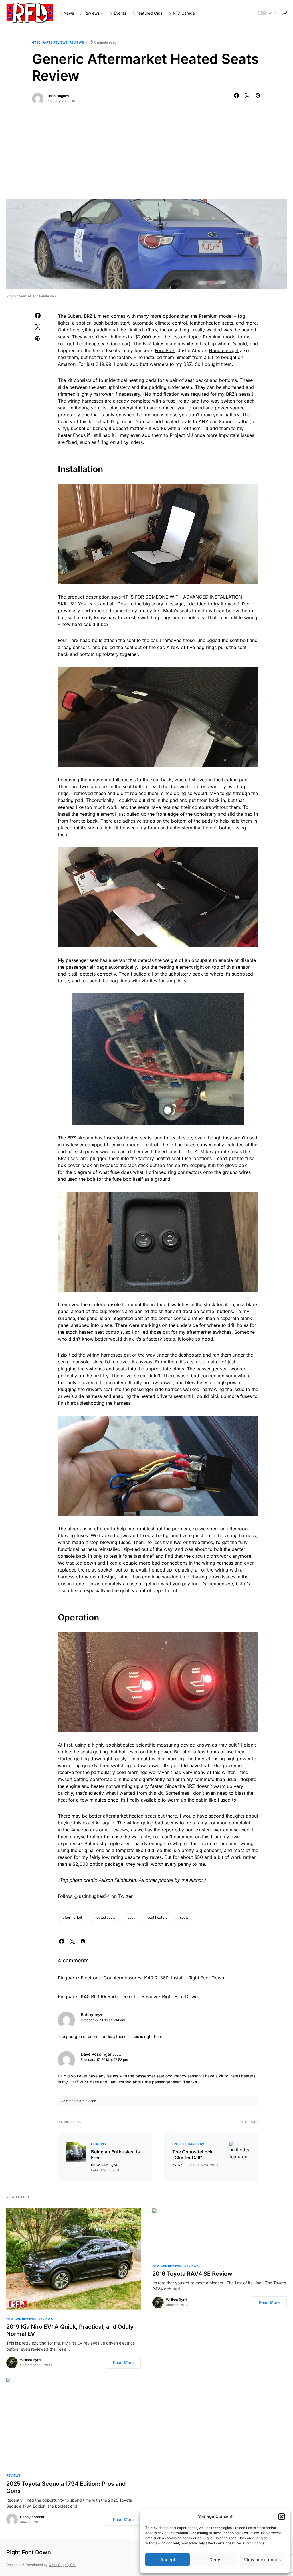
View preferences (262, 2560)
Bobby (87, 2015)
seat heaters (157, 1917)
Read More (123, 2362)
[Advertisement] (146, 156)
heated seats (105, 1917)
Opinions (98, 2144)
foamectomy (123, 611)
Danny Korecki (32, 2517)
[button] (282, 2516)
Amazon (67, 364)
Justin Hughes (57, 96)
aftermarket (72, 1917)
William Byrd (30, 2360)
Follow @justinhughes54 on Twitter (95, 1896)
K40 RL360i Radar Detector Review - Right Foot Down (139, 1996)
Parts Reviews (55, 42)
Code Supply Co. (62, 2565)
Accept (168, 2560)
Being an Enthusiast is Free (115, 2155)
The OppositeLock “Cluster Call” (192, 2155)
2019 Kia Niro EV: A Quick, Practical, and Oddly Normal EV (70, 2330)
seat (131, 1917)
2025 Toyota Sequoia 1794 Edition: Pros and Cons (66, 2487)
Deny (215, 2560)
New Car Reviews (21, 2319)
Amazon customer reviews (100, 1830)
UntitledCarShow (188, 2144)
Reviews (77, 42)
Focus (79, 435)
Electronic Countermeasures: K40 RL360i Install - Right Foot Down (152, 1978)
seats (184, 1917)
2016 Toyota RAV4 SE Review (192, 2274)
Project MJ (181, 435)
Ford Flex (165, 350)
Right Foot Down (29, 2552)
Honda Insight (224, 350)
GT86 (36, 42)
